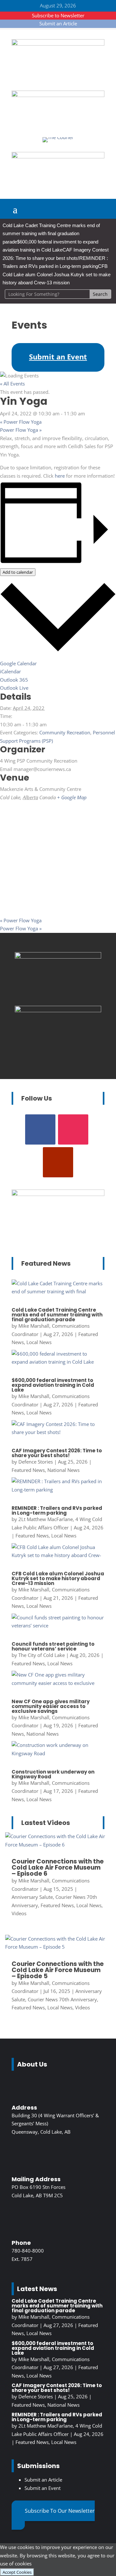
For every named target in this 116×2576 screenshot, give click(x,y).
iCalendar (10, 671)
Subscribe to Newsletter (58, 15)
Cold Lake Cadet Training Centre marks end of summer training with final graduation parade (51, 234)
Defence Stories (36, 1462)
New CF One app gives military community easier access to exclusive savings (51, 1706)
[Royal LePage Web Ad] (58, 44)
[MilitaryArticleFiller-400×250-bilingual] (58, 957)
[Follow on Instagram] (73, 1129)
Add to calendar (18, 572)
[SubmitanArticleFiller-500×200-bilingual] (58, 156)
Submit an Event (43, 2488)
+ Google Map (72, 797)
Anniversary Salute (32, 1897)
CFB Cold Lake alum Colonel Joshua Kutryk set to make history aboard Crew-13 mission (57, 274)
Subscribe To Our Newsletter (60, 2511)
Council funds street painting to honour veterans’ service (53, 1646)
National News (63, 1470)
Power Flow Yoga (21, 422)
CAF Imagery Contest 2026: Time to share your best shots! (57, 1453)
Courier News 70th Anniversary (62, 1999)
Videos (19, 1913)
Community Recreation (65, 732)
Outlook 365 (14, 680)
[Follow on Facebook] (40, 1129)
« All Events (12, 384)
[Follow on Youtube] (58, 1162)
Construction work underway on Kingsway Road (53, 1774)
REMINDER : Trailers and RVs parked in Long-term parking (57, 1510)
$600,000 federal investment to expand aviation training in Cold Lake (53, 1385)
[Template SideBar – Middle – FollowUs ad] (58, 1010)
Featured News (28, 1470)
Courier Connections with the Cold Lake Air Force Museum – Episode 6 (58, 1868)
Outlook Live (14, 688)
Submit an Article (58, 23)
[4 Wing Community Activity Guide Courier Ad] (58, 95)
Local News (39, 1342)
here (60, 476)
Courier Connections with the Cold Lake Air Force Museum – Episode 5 (58, 1970)
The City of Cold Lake (42, 1655)
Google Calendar (18, 663)
